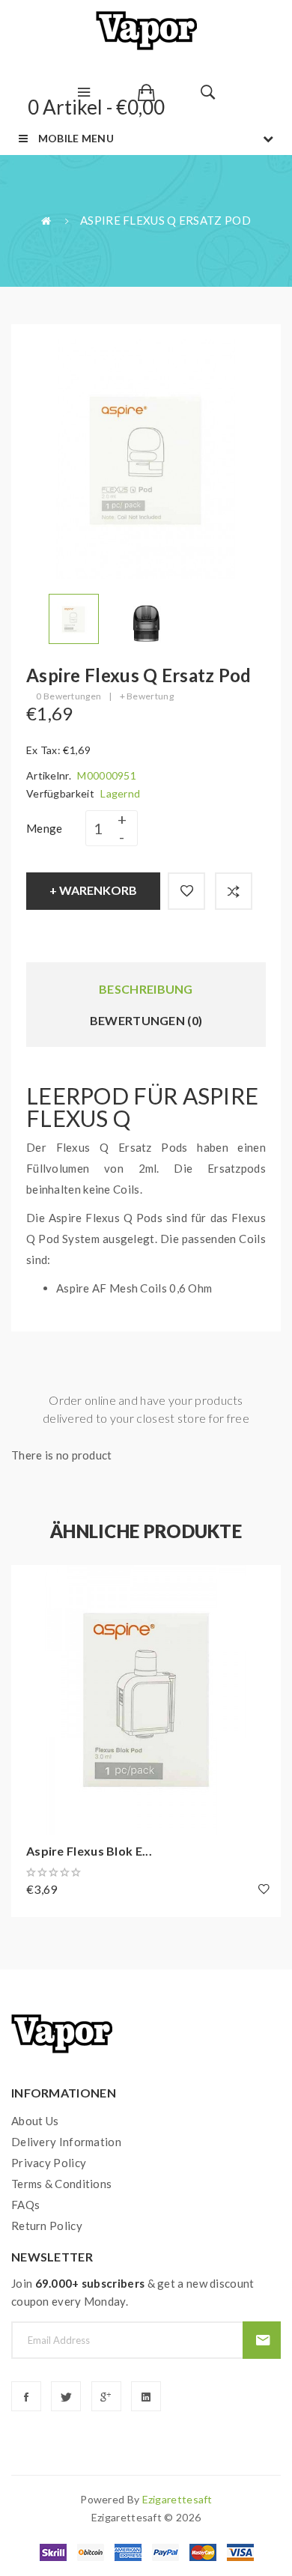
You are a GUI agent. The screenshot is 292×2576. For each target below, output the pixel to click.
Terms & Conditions (61, 2184)
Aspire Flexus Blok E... (89, 1851)
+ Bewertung (147, 696)
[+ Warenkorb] (30, 1584)
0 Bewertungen (69, 696)
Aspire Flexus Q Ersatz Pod (165, 220)
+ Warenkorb (93, 890)
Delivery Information (66, 2142)
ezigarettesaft (177, 2499)
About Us (35, 2121)
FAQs (25, 2205)
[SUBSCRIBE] (262, 2340)
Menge (45, 828)
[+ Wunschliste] (186, 891)
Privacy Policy (49, 2163)
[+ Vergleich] (234, 891)
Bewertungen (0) (146, 1020)
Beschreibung (146, 989)
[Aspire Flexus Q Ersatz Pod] (74, 617)
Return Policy (47, 2226)
